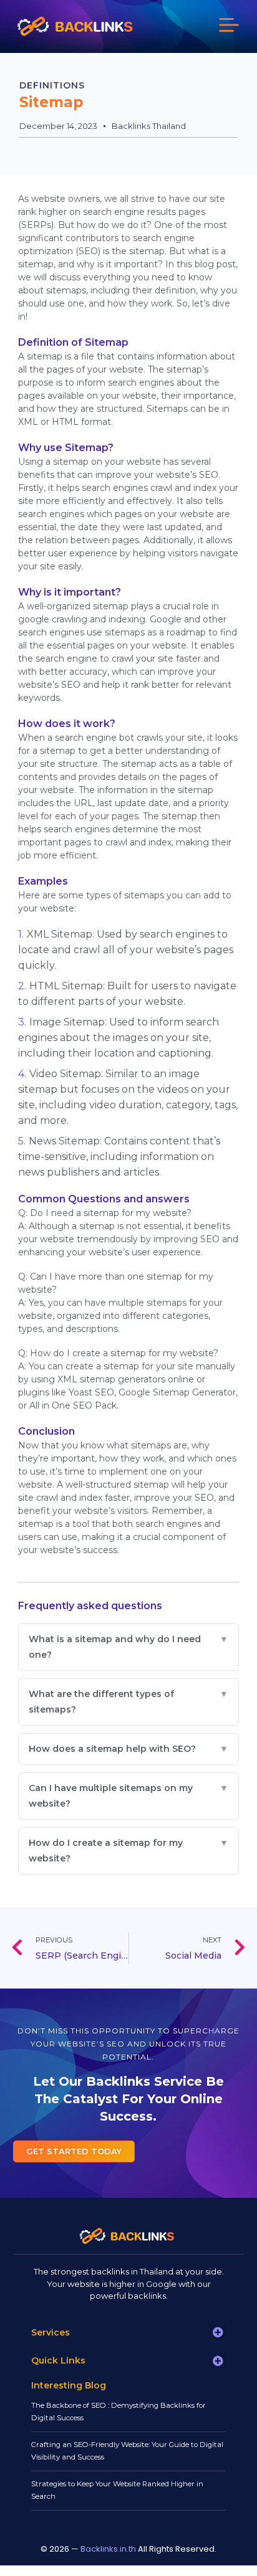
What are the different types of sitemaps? (128, 1702)
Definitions (52, 85)
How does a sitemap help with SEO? (128, 1749)
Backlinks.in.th (108, 2549)
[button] (229, 26)
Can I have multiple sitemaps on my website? (128, 1796)
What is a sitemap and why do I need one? (128, 1647)
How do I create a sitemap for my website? (128, 1851)
